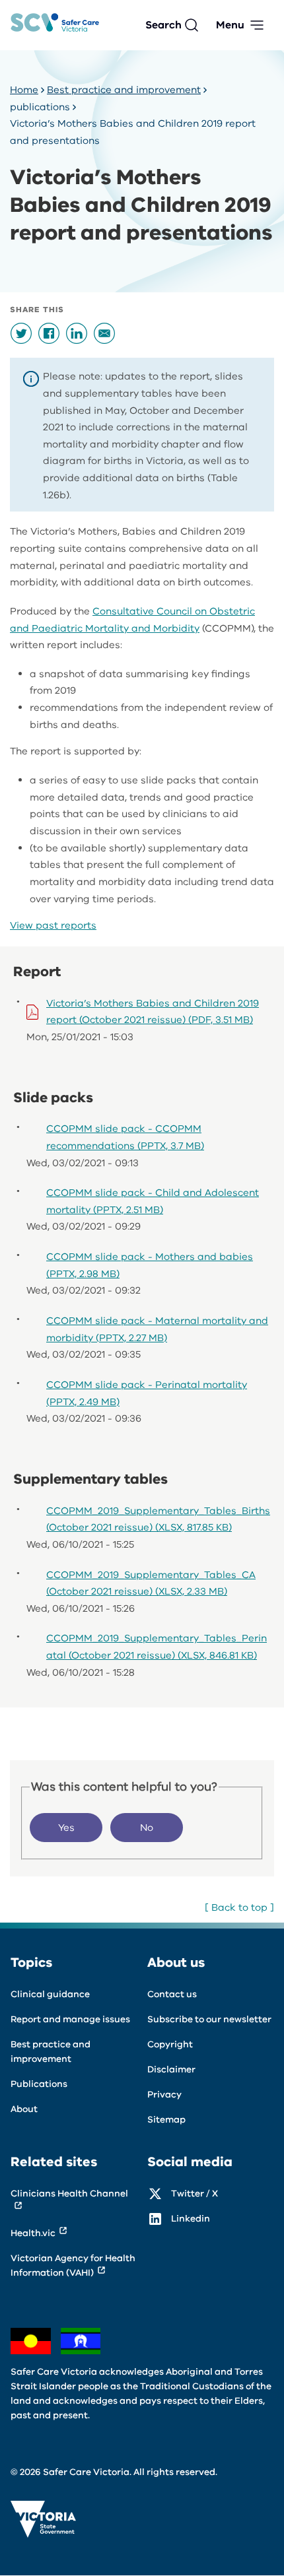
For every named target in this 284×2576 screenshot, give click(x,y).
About (24, 2109)
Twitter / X (195, 2194)
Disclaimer (171, 2069)
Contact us (172, 1994)
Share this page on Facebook (49, 333)
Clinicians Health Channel (69, 2194)
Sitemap (166, 2120)
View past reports (53, 925)
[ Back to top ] (239, 1907)
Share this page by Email (104, 333)
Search (163, 25)
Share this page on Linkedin (77, 333)
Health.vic (33, 2233)
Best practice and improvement (124, 90)
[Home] (55, 25)
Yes (66, 1828)
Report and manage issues (70, 2019)
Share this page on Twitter (21, 333)
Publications (39, 2084)
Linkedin (191, 2219)
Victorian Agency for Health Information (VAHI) (73, 2265)
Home (24, 90)
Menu (230, 25)
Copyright (170, 2044)
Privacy (164, 2095)
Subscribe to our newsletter (209, 2019)
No (147, 1828)
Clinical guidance (50, 1994)
